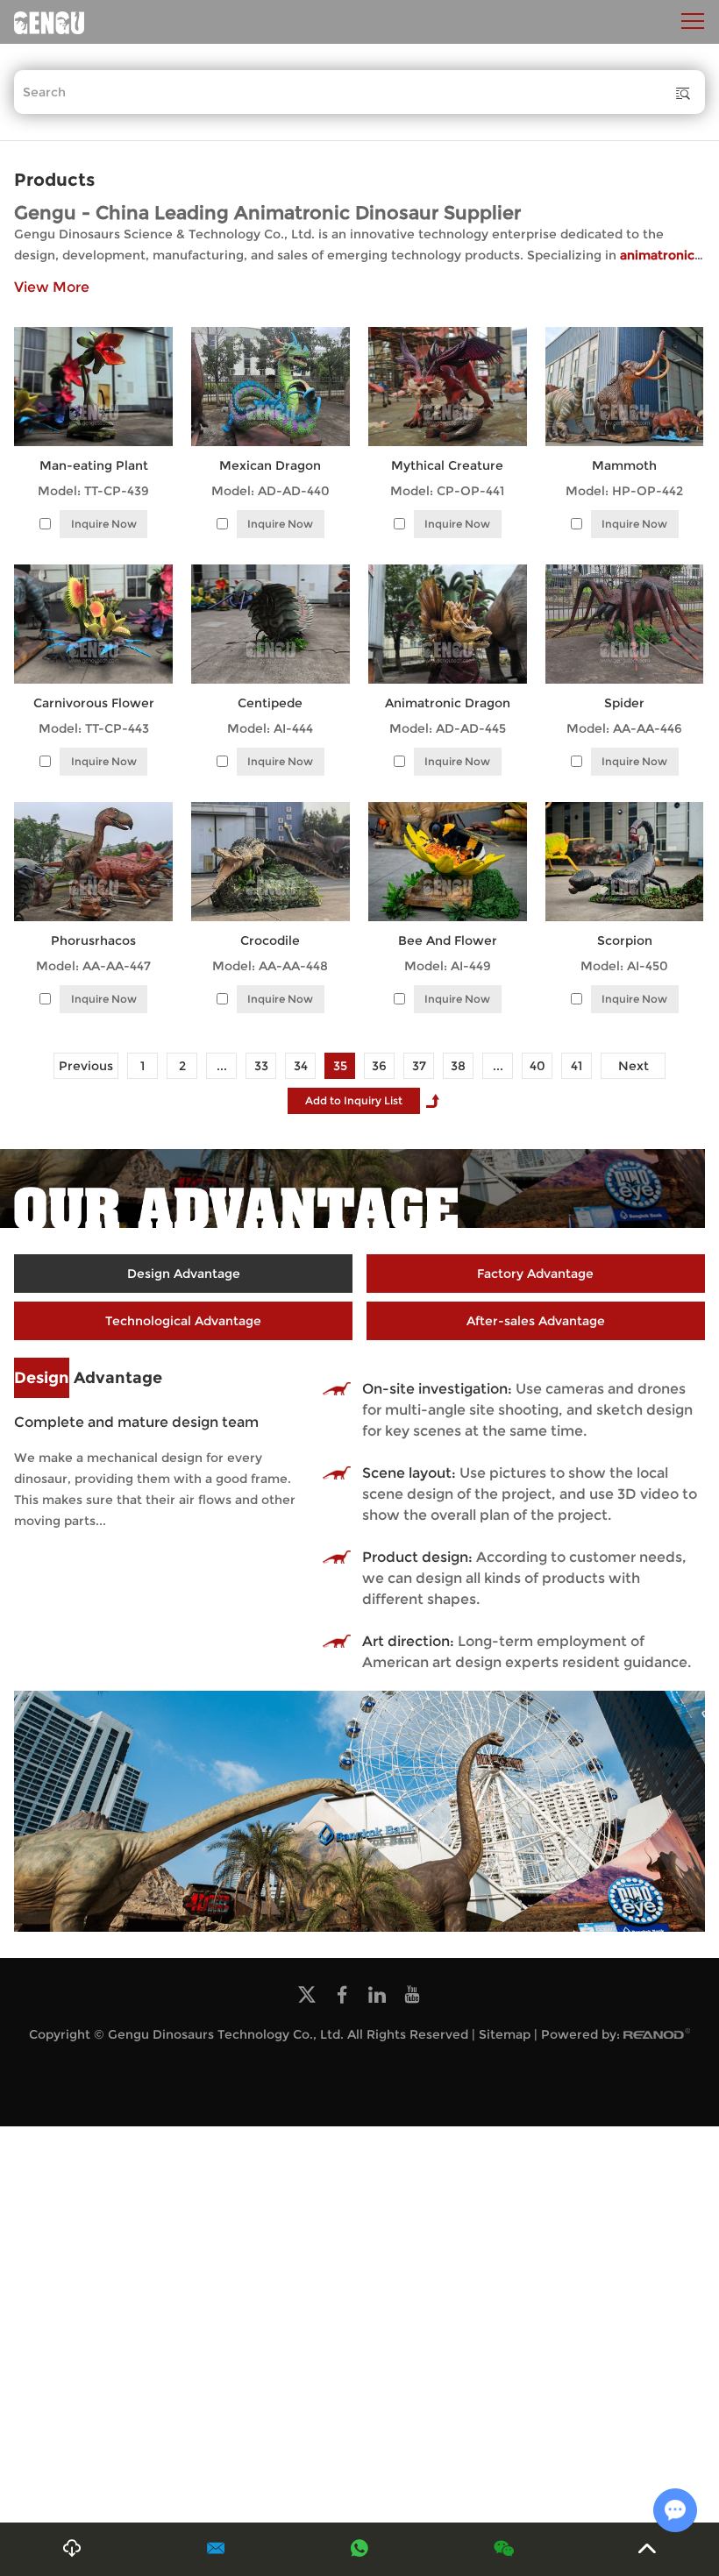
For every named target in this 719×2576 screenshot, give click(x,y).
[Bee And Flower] (447, 862)
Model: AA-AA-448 (270, 966)
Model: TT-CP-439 (93, 491)
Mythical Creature (447, 465)
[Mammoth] (624, 387)
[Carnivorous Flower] (93, 624)
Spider (624, 703)
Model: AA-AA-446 (624, 728)
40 (537, 1066)
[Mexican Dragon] (270, 387)
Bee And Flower (448, 940)
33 (261, 1066)
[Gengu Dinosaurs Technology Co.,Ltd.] (49, 22)
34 (301, 1066)
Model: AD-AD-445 (448, 728)
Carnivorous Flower (94, 703)
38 (458, 1066)
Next (634, 1066)
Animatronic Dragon (448, 703)
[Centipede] (270, 624)
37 (419, 1066)
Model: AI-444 (270, 728)
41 (577, 1066)
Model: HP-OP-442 (624, 491)
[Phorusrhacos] (93, 862)
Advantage (88, 1378)
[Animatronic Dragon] (447, 624)
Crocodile (270, 940)
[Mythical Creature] (447, 387)
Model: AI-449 (448, 966)
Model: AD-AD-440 (271, 491)
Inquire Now (104, 524)
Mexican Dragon (270, 465)
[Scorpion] (624, 862)
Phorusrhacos (93, 940)
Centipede (270, 703)
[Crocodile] (270, 862)
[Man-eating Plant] (93, 387)
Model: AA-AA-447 (93, 966)
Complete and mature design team (136, 1422)
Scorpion (625, 940)
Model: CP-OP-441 (447, 491)
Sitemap (505, 2034)
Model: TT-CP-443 (94, 728)
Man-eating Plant (94, 465)
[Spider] (624, 624)
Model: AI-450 (624, 966)
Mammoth (624, 465)
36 (379, 1066)
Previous (86, 1066)
